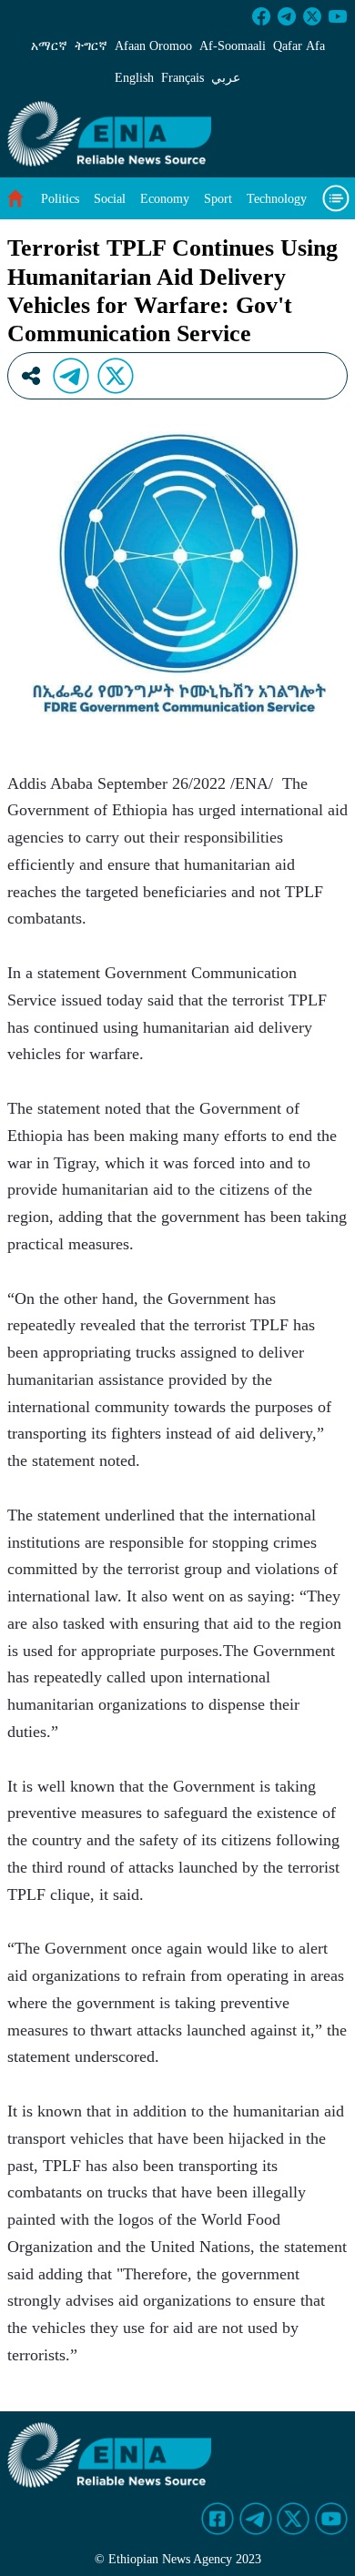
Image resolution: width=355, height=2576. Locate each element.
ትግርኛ (91, 46)
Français (183, 78)
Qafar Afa (299, 46)
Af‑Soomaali (233, 46)
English (134, 78)
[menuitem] (60, 199)
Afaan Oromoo (153, 46)
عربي (226, 78)
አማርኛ (49, 46)
